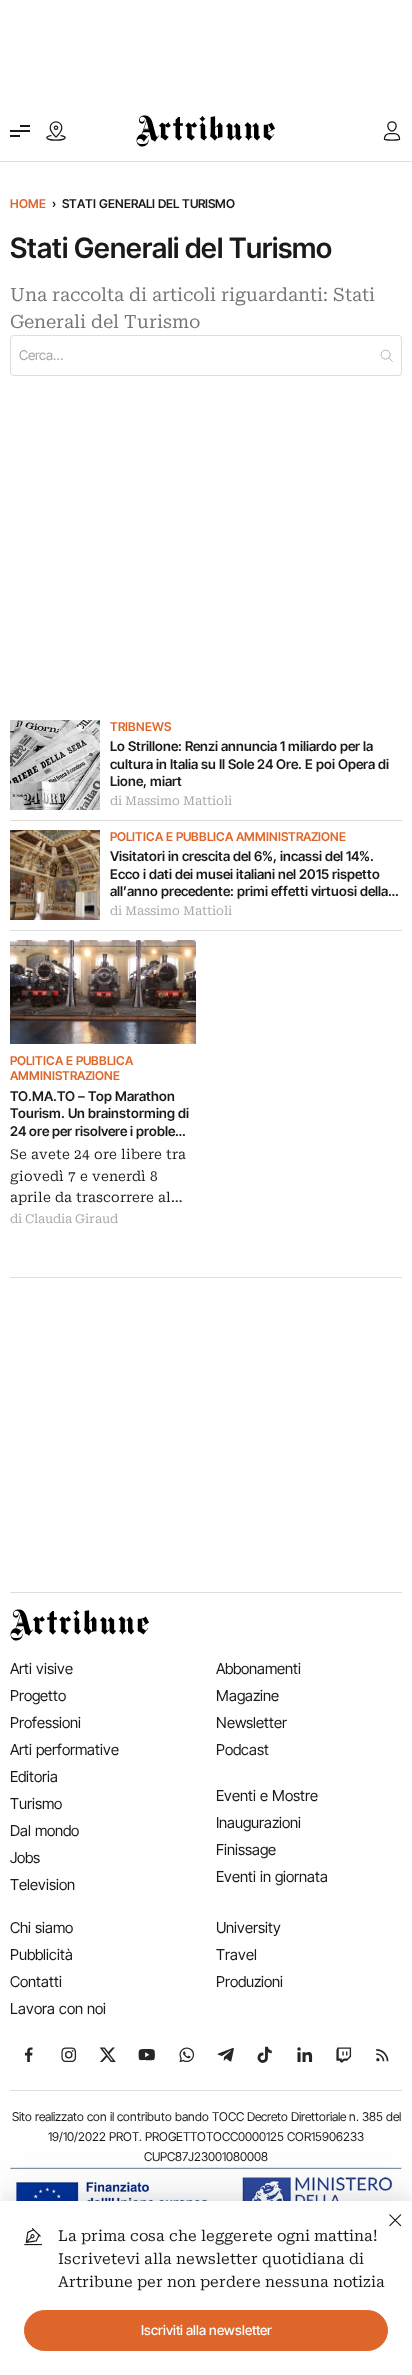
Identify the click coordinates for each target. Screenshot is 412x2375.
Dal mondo (44, 1830)
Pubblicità (41, 1954)
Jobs (25, 1857)
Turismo (36, 1803)
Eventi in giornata (272, 1876)
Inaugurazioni (258, 1822)
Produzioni (249, 1981)
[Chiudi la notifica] (395, 2217)
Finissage (246, 1849)
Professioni (45, 1722)
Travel (236, 1954)
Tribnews (140, 727)
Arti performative (64, 1749)
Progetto (38, 1695)
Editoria (34, 1776)
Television (42, 1884)
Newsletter (251, 1722)
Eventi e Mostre (267, 1795)
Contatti (36, 1981)
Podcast (242, 1749)
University (248, 1927)
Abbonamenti (258, 1668)
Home (28, 203)
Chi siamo (41, 1927)
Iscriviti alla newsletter (206, 2330)
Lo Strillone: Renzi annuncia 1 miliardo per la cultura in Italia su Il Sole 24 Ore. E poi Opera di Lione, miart (249, 763)
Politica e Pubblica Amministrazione (228, 837)
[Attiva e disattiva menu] (20, 131)
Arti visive (41, 1668)
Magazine (247, 1695)
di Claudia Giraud (64, 1219)
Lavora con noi (58, 2008)
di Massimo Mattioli (171, 801)
